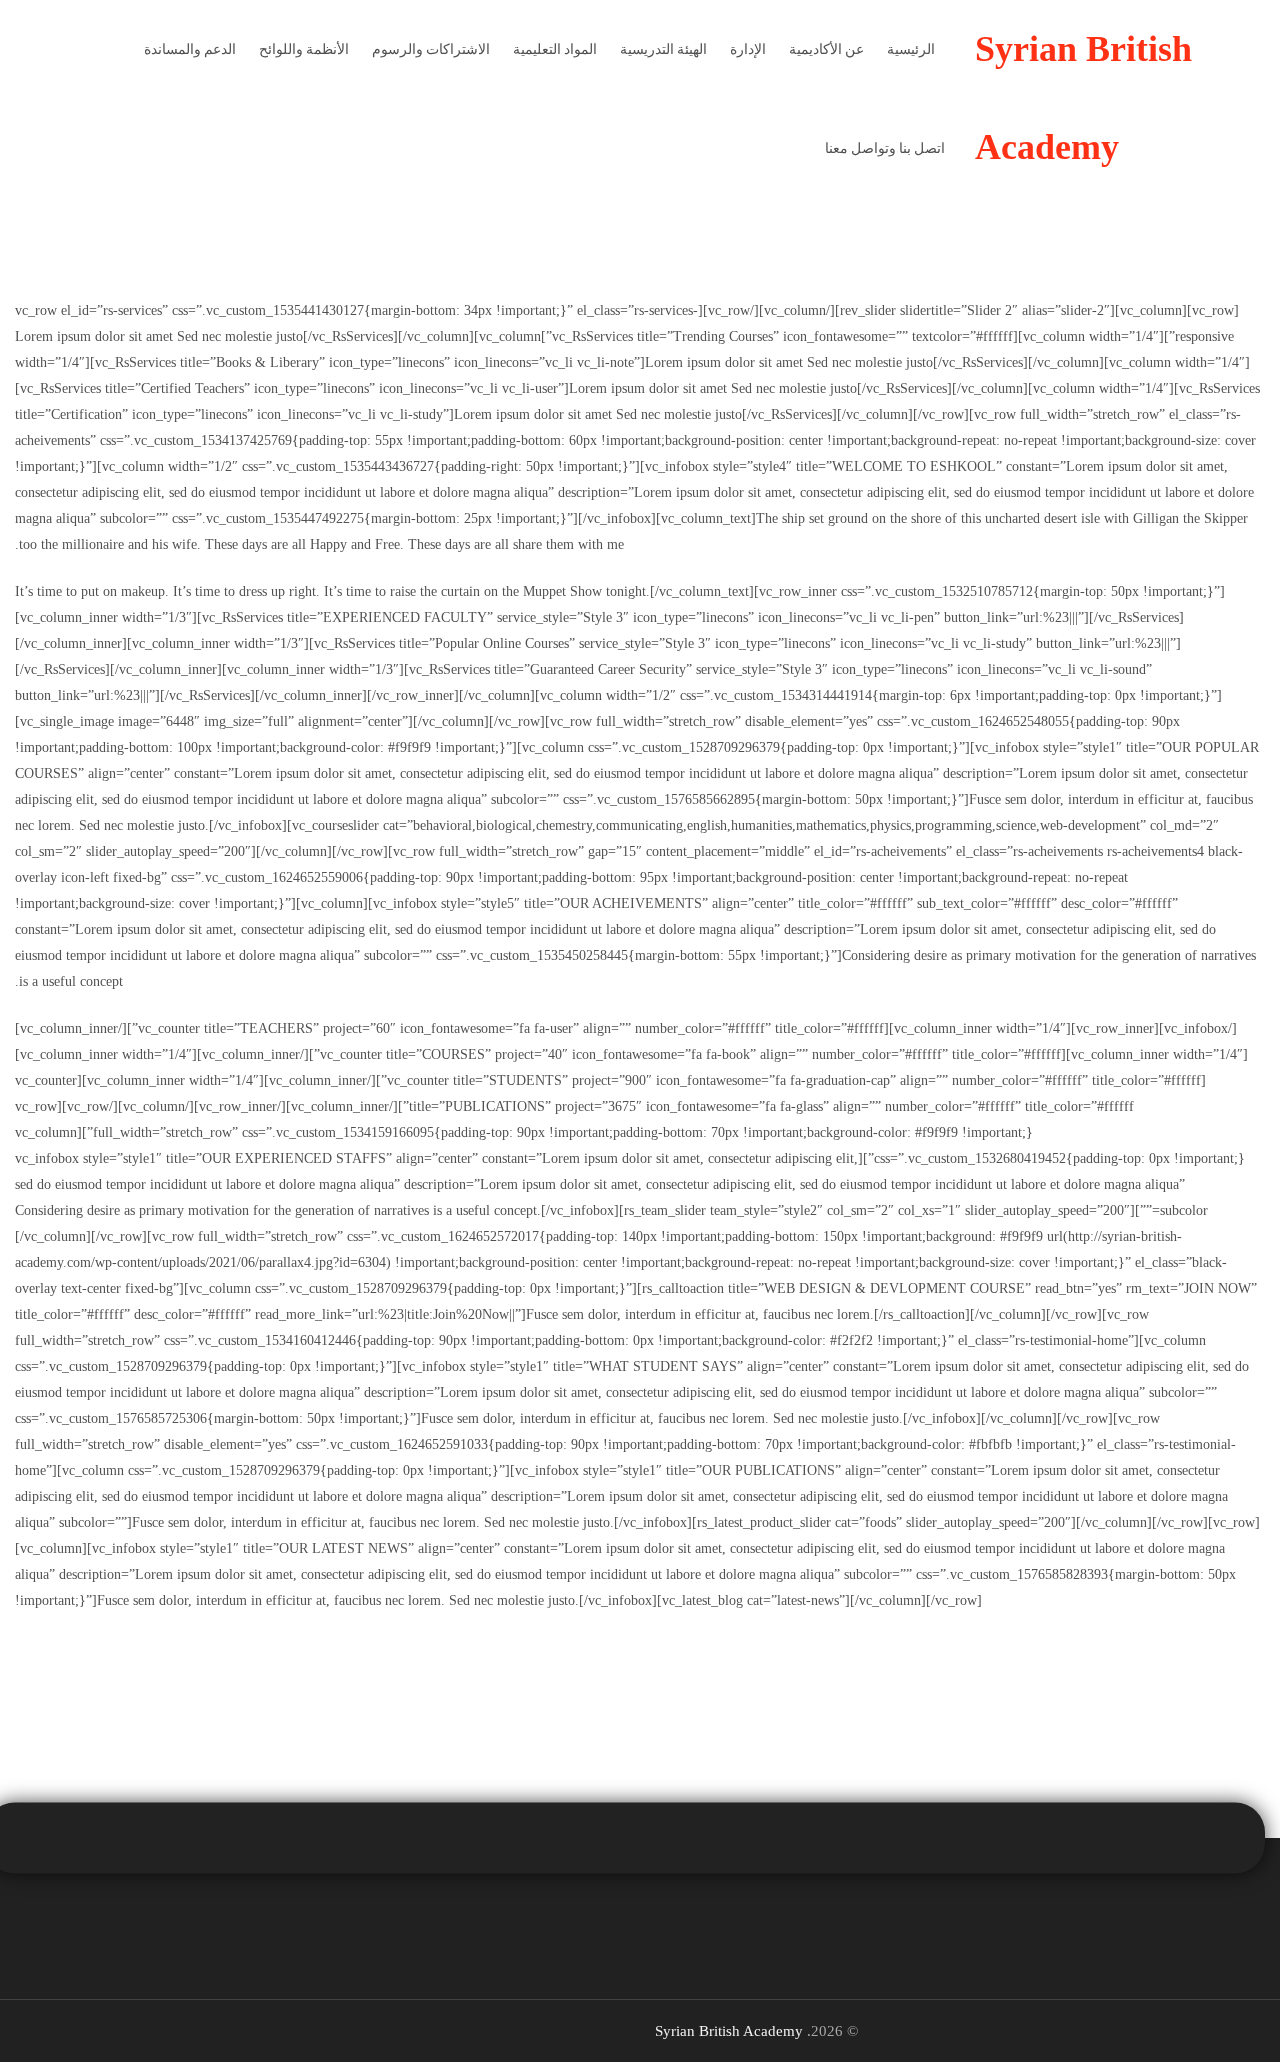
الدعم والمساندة (190, 49)
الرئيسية (911, 49)
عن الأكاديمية (826, 49)
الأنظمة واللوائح (304, 49)
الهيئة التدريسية (663, 49)
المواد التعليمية (555, 49)
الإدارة (748, 49)
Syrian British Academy (729, 2031)
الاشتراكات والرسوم (431, 49)
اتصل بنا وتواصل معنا (885, 148)
